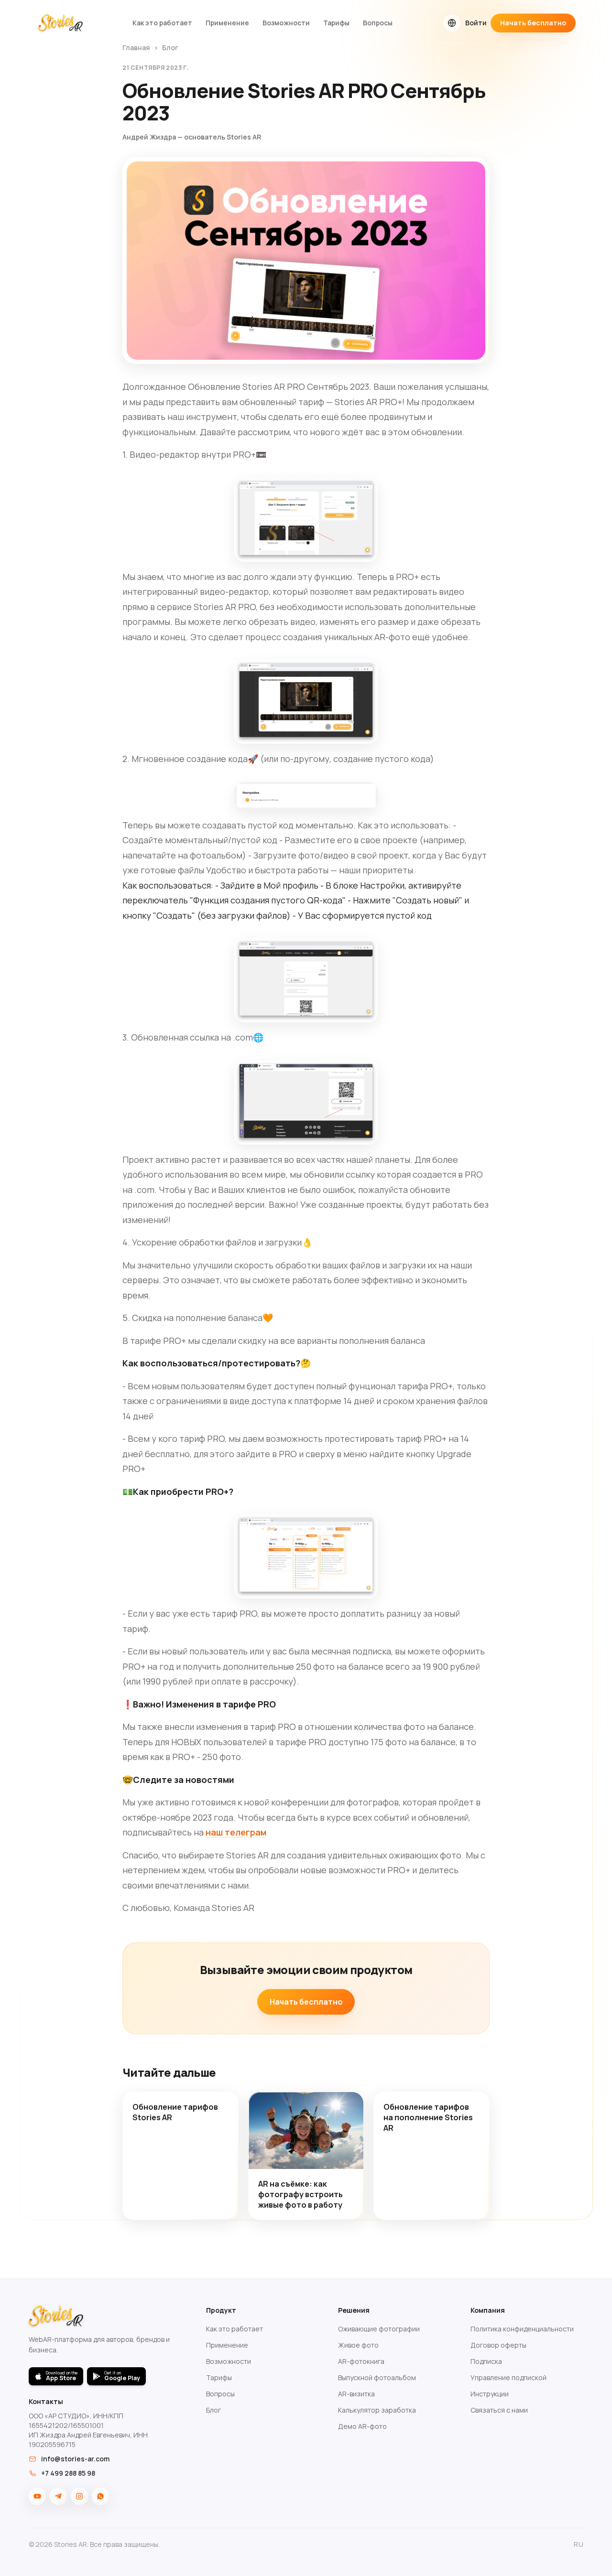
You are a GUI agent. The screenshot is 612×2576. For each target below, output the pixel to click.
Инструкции (490, 2394)
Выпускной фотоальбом (377, 2377)
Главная (136, 48)
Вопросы (378, 23)
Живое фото (358, 2345)
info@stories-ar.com (75, 2459)
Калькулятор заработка (377, 2410)
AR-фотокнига (361, 2361)
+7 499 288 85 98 (68, 2473)
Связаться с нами (499, 2410)
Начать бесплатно (533, 23)
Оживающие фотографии (379, 2329)
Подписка (486, 2361)
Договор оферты (498, 2345)
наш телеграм (236, 1832)
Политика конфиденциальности (522, 2329)
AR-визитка (356, 2394)
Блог (170, 48)
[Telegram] (58, 2496)
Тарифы (336, 23)
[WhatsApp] (100, 2496)
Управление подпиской (508, 2377)
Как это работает (162, 23)
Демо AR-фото (362, 2426)
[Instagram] (79, 2496)
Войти (476, 23)
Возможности (286, 23)
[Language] (452, 23)
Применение (227, 23)
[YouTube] (37, 2496)
